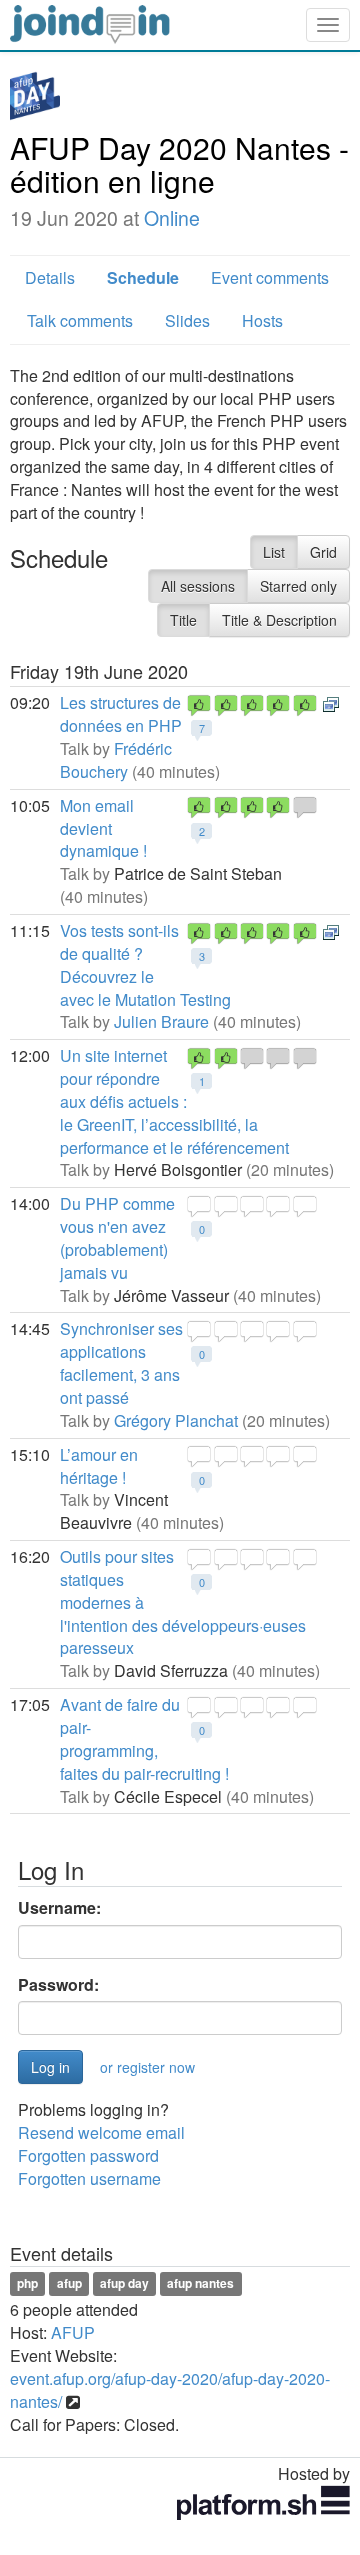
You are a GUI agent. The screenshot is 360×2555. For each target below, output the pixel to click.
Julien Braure (161, 1021)
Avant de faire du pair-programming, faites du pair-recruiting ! (144, 1739)
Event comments (270, 277)
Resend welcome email (101, 2132)
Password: (58, 1985)
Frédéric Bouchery (116, 760)
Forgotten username (89, 2178)
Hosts (262, 320)
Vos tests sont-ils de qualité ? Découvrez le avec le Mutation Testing (145, 965)
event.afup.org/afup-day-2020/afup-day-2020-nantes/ (170, 2390)
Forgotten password (88, 2155)
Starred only (298, 586)
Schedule (143, 277)
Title (183, 620)
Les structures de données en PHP (121, 714)
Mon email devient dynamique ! (103, 828)
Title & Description (279, 620)
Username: (59, 1908)
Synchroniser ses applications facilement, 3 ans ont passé (121, 1363)
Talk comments (80, 320)
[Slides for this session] (331, 702)
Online (172, 218)
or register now (147, 2067)
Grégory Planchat (176, 1420)
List (274, 552)
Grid (323, 552)
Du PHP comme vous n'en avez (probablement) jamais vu (117, 1238)
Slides (187, 320)
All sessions (198, 586)
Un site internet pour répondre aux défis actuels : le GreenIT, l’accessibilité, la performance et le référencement (174, 1101)
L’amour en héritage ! (99, 1466)
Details (50, 277)
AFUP (73, 2332)
